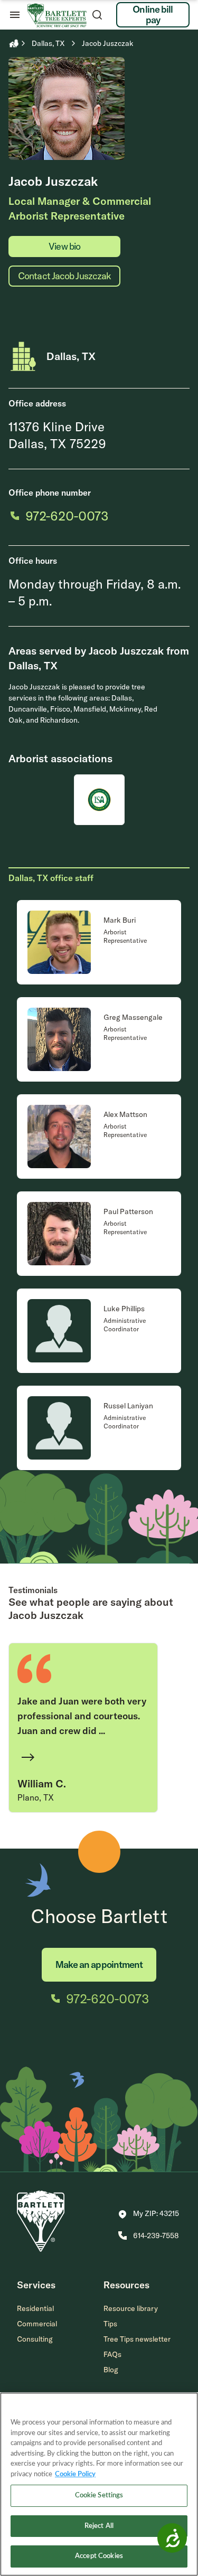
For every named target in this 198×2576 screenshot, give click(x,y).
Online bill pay (153, 15)
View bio (64, 246)
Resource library (131, 2308)
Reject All (99, 2526)
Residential (35, 2308)
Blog (111, 2370)
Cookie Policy (75, 2474)
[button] (149, 2214)
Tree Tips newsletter (137, 2339)
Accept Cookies (99, 2556)
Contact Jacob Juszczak (64, 276)
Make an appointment (99, 1964)
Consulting (35, 2339)
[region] (99, 2484)
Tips (110, 2324)
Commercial (37, 2324)
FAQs (112, 2354)
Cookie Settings (99, 2495)
